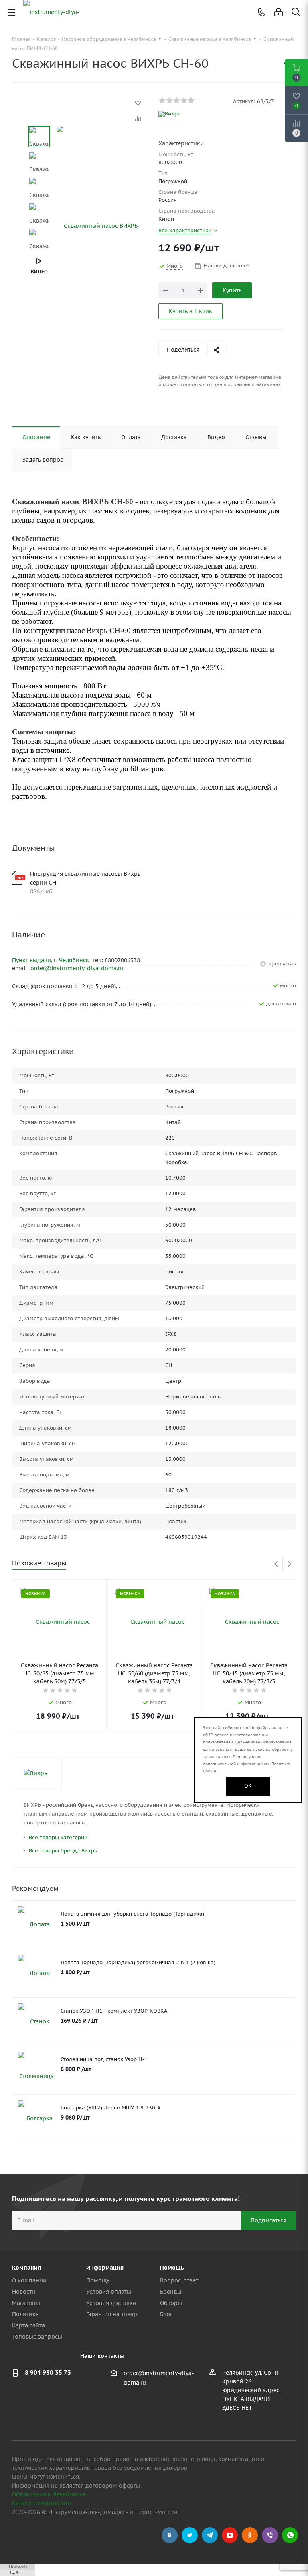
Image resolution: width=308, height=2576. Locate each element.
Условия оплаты (109, 2292)
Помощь (98, 2280)
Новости (24, 2292)
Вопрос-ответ (179, 2280)
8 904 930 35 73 (48, 2372)
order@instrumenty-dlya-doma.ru (77, 968)
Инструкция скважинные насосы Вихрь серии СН (85, 878)
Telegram (210, 2535)
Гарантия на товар (112, 2314)
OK (248, 1786)
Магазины (26, 2303)
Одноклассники (250, 2535)
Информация (105, 2268)
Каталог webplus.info (42, 2503)
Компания (26, 2268)
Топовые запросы (37, 2337)
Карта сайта (28, 2325)
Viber (270, 2535)
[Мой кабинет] (279, 12)
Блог (166, 2314)
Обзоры (171, 2303)
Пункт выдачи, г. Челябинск (51, 960)
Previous (277, 1564)
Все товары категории (58, 1837)
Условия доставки (111, 2303)
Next (289, 1564)
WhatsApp (290, 2535)
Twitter (190, 2535)
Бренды (171, 2292)
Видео (39, 272)
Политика (25, 2314)
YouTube (230, 2535)
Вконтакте (170, 2535)
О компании (29, 2280)
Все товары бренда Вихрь (63, 1851)
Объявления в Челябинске (49, 2494)
